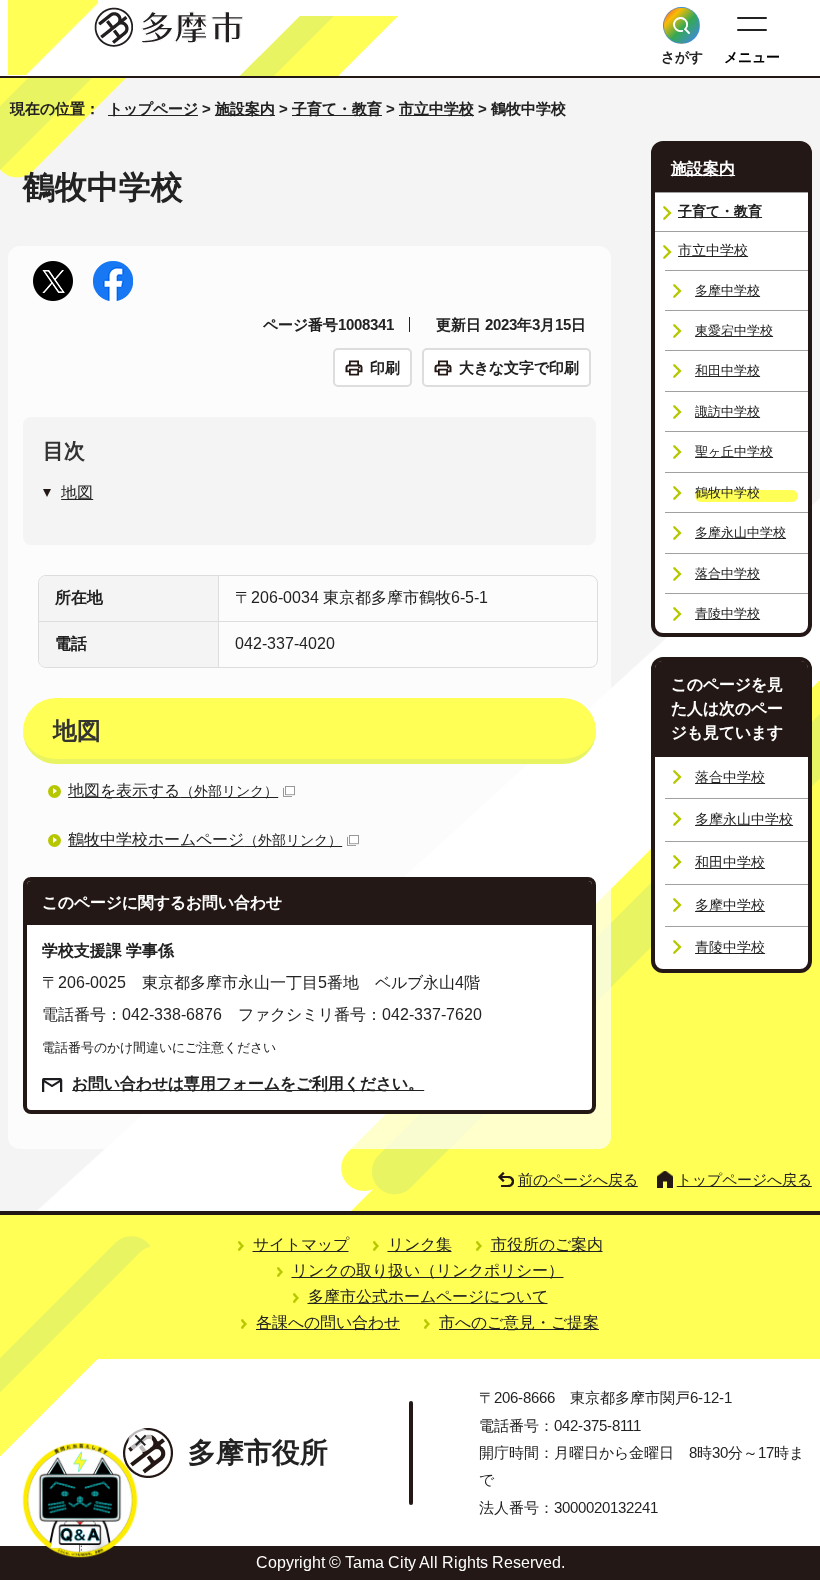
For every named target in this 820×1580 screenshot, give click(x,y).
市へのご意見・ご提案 (519, 1322)
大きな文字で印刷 (519, 367)
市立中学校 (436, 108)
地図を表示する (173, 790)
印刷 (385, 367)
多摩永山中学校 (740, 532)
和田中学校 (727, 370)
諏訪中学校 (727, 411)
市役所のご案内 (547, 1244)
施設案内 (245, 108)
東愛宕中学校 (734, 330)
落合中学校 (727, 573)
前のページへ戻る (578, 1179)
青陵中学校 (727, 613)
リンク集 (420, 1244)
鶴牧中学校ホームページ (205, 839)
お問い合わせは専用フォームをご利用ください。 (248, 1083)
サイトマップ (301, 1244)
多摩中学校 (727, 290)
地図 (77, 492)
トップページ (153, 108)
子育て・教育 (337, 108)
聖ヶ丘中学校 (734, 451)
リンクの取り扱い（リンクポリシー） (428, 1270)
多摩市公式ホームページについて (428, 1296)
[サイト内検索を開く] (681, 25)
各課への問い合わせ (328, 1322)
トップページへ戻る (744, 1179)
